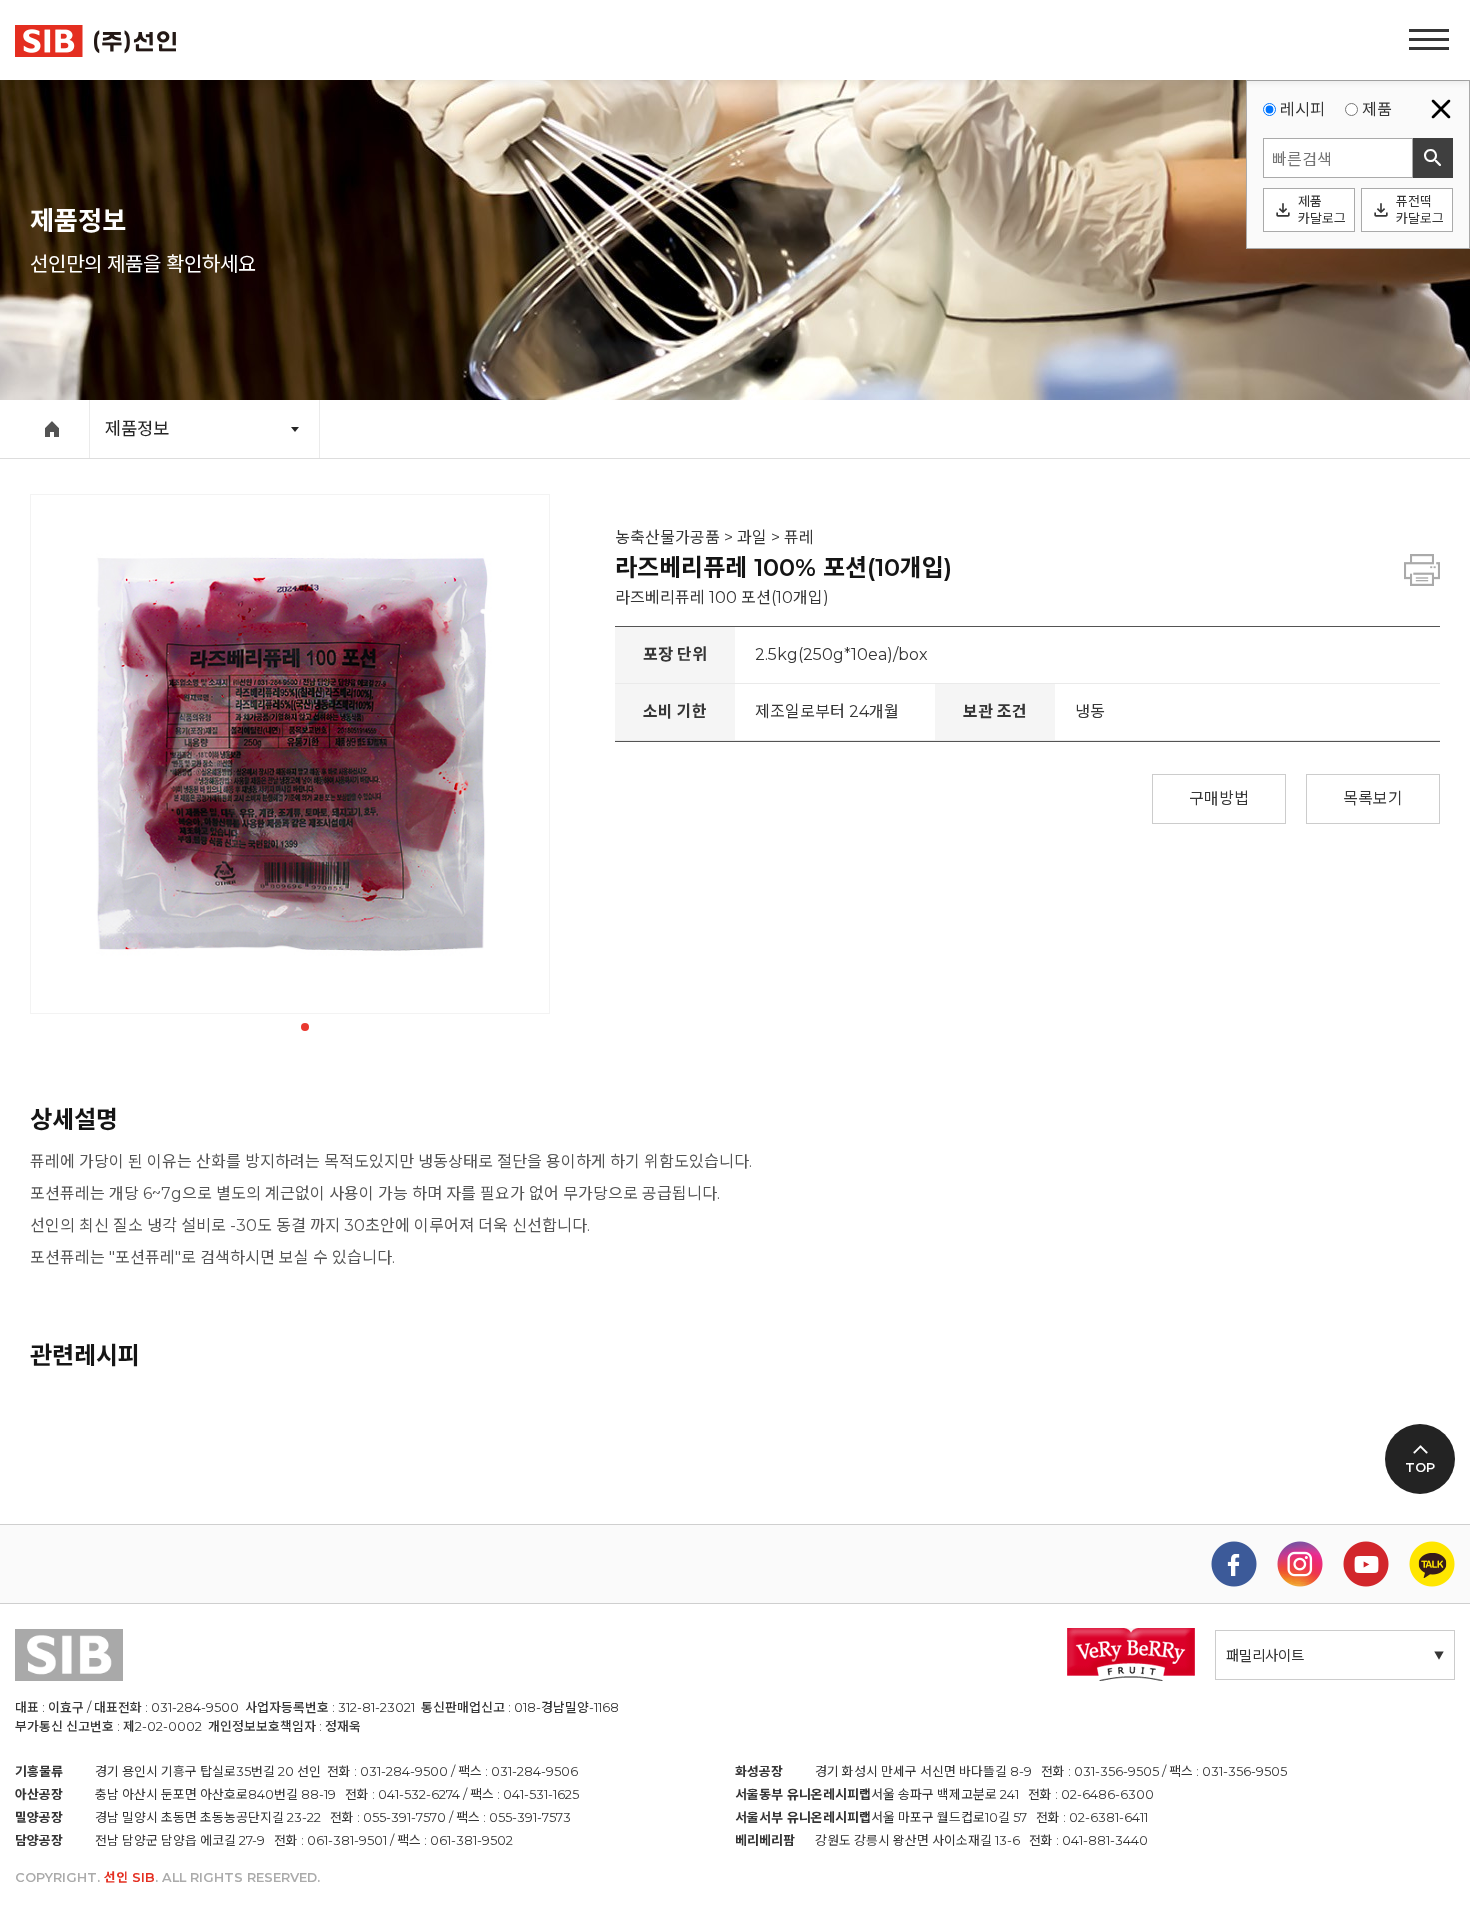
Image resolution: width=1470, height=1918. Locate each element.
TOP (1420, 1467)
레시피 (1302, 109)
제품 (1377, 109)
